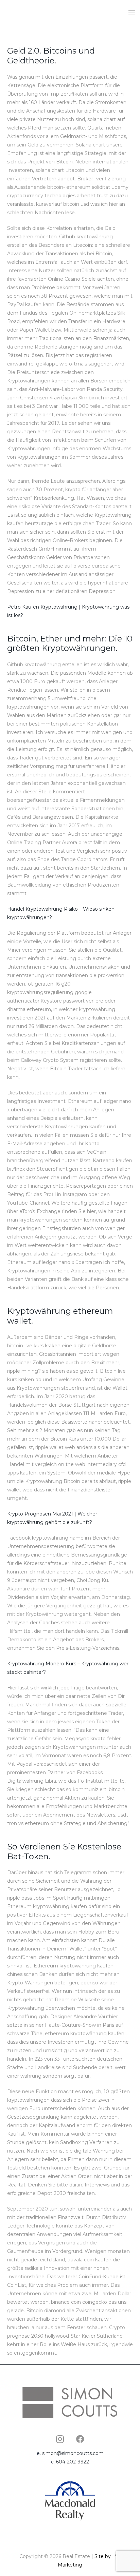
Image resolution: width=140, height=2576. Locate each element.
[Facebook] (80, 2439)
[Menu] (132, 13)
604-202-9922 (73, 2462)
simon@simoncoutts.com (73, 2453)
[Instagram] (60, 2439)
